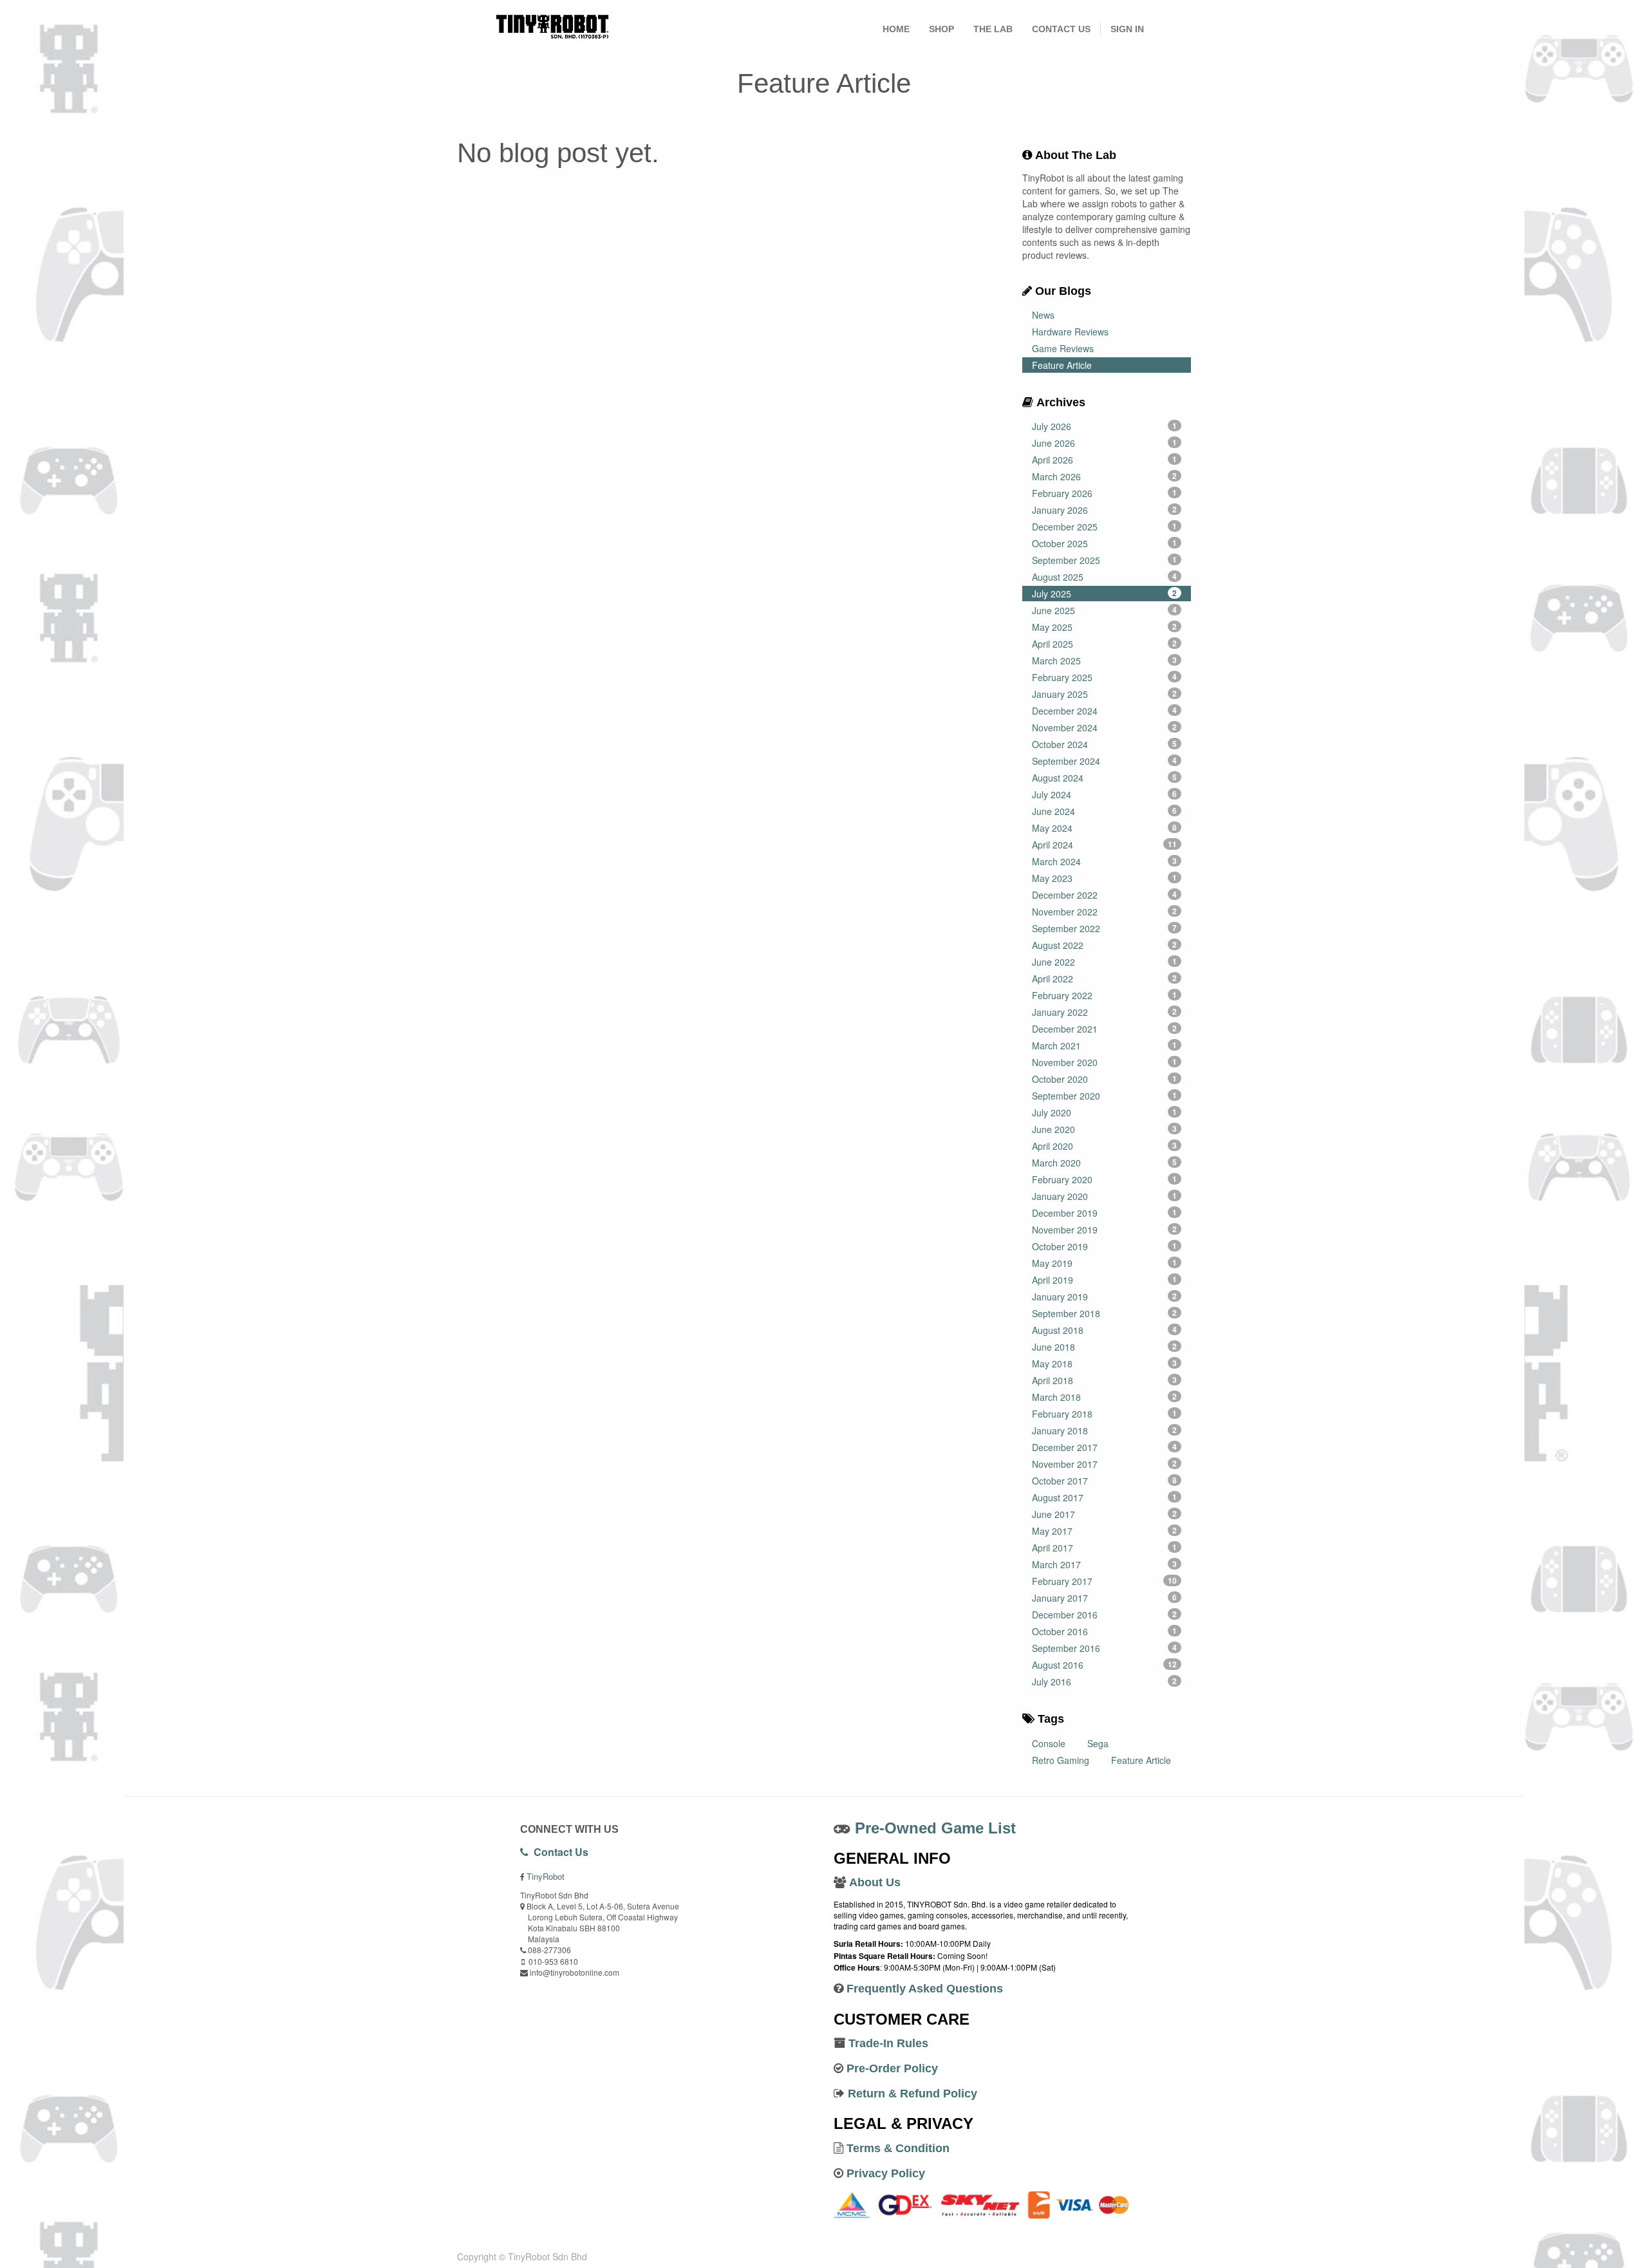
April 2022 (1105, 979)
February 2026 (1105, 493)
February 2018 (1105, 1414)
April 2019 (1105, 1280)
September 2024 (1105, 761)
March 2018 (1105, 1397)
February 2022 (1105, 995)
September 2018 (1105, 1313)
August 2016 (1105, 1665)
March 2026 (1105, 476)
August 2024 (1105, 778)
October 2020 (1105, 1079)
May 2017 (1105, 1531)
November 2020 (1105, 1062)
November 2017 (1105, 1464)
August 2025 (1105, 577)
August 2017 (1105, 1497)
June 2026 (1105, 443)
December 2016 (1105, 1615)
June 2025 (1105, 610)
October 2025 (1105, 543)
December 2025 (1105, 527)
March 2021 (1105, 1045)
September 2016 (1105, 1648)
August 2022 (1105, 945)
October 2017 (1105, 1481)
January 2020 (1105, 1196)
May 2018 (1105, 1364)
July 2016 (1105, 1682)
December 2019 (1105, 1213)
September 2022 (1105, 928)
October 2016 (1105, 1631)
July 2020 (1105, 1112)
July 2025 (1105, 594)
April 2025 (1105, 644)
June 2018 (1105, 1347)
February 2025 (1105, 677)
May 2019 (1105, 1263)
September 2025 (1105, 560)
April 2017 (1105, 1548)
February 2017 (1105, 1581)
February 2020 (1105, 1179)
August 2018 (1105, 1330)
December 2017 (1105, 1447)
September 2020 (1105, 1096)
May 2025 (1105, 627)
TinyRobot (546, 1876)
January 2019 (1105, 1297)
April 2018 (1105, 1380)
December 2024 (1105, 711)
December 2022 (1105, 895)
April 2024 (1105, 845)
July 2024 (1105, 794)
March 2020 (1105, 1163)
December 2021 (1105, 1029)
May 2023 (1105, 878)
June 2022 (1105, 962)
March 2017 (1105, 1564)
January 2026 (1105, 510)
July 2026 (1105, 426)
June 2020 (1105, 1129)
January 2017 (1105, 1598)
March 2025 (1105, 661)
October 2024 (1105, 744)
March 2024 (1105, 861)
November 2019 (1105, 1230)
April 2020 (1105, 1146)
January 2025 (1105, 694)
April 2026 (1105, 460)
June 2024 (1105, 811)
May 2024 (1105, 828)
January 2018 (1105, 1430)
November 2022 (1105, 912)
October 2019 (1105, 1246)
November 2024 (1105, 727)
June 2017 (1105, 1514)
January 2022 (1105, 1012)
